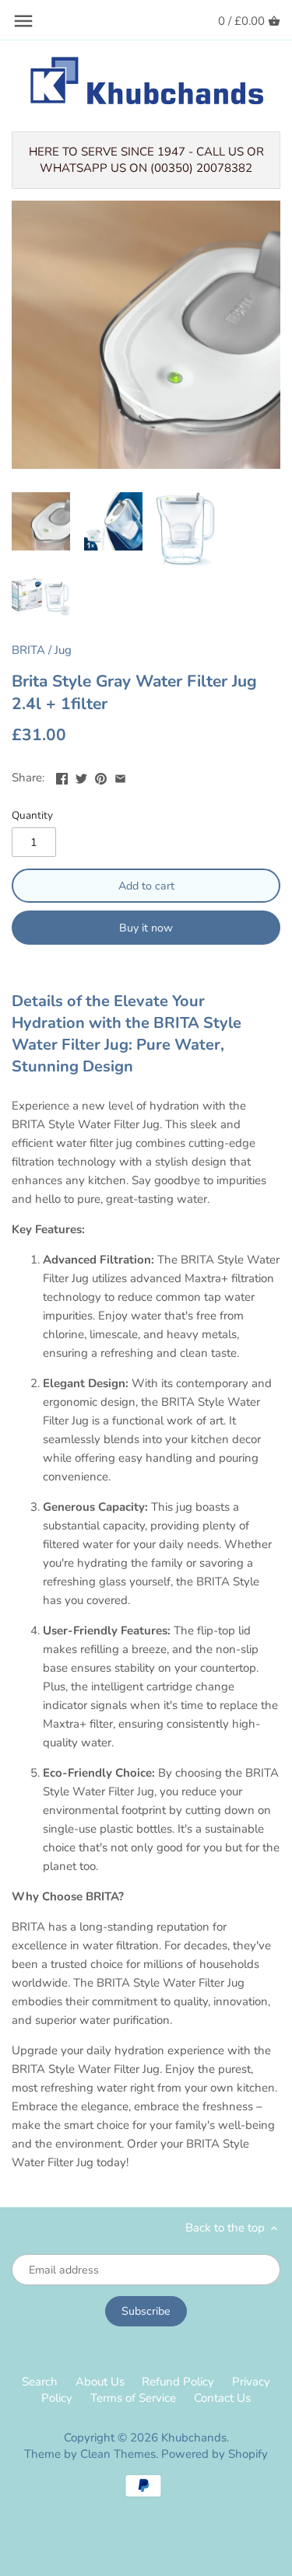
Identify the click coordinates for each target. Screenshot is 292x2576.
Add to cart (146, 886)
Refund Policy (178, 2382)
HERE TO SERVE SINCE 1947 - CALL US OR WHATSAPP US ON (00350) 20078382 (146, 160)
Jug (63, 650)
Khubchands (194, 2438)
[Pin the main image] (101, 776)
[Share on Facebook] (62, 776)
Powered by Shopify (215, 2454)
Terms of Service (133, 2398)
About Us (100, 2382)
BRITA (28, 650)
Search (40, 2382)
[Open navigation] (23, 21)
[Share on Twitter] (81, 776)
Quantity (32, 816)
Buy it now (146, 928)
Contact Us (222, 2398)
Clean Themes (118, 2454)
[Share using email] (120, 776)
